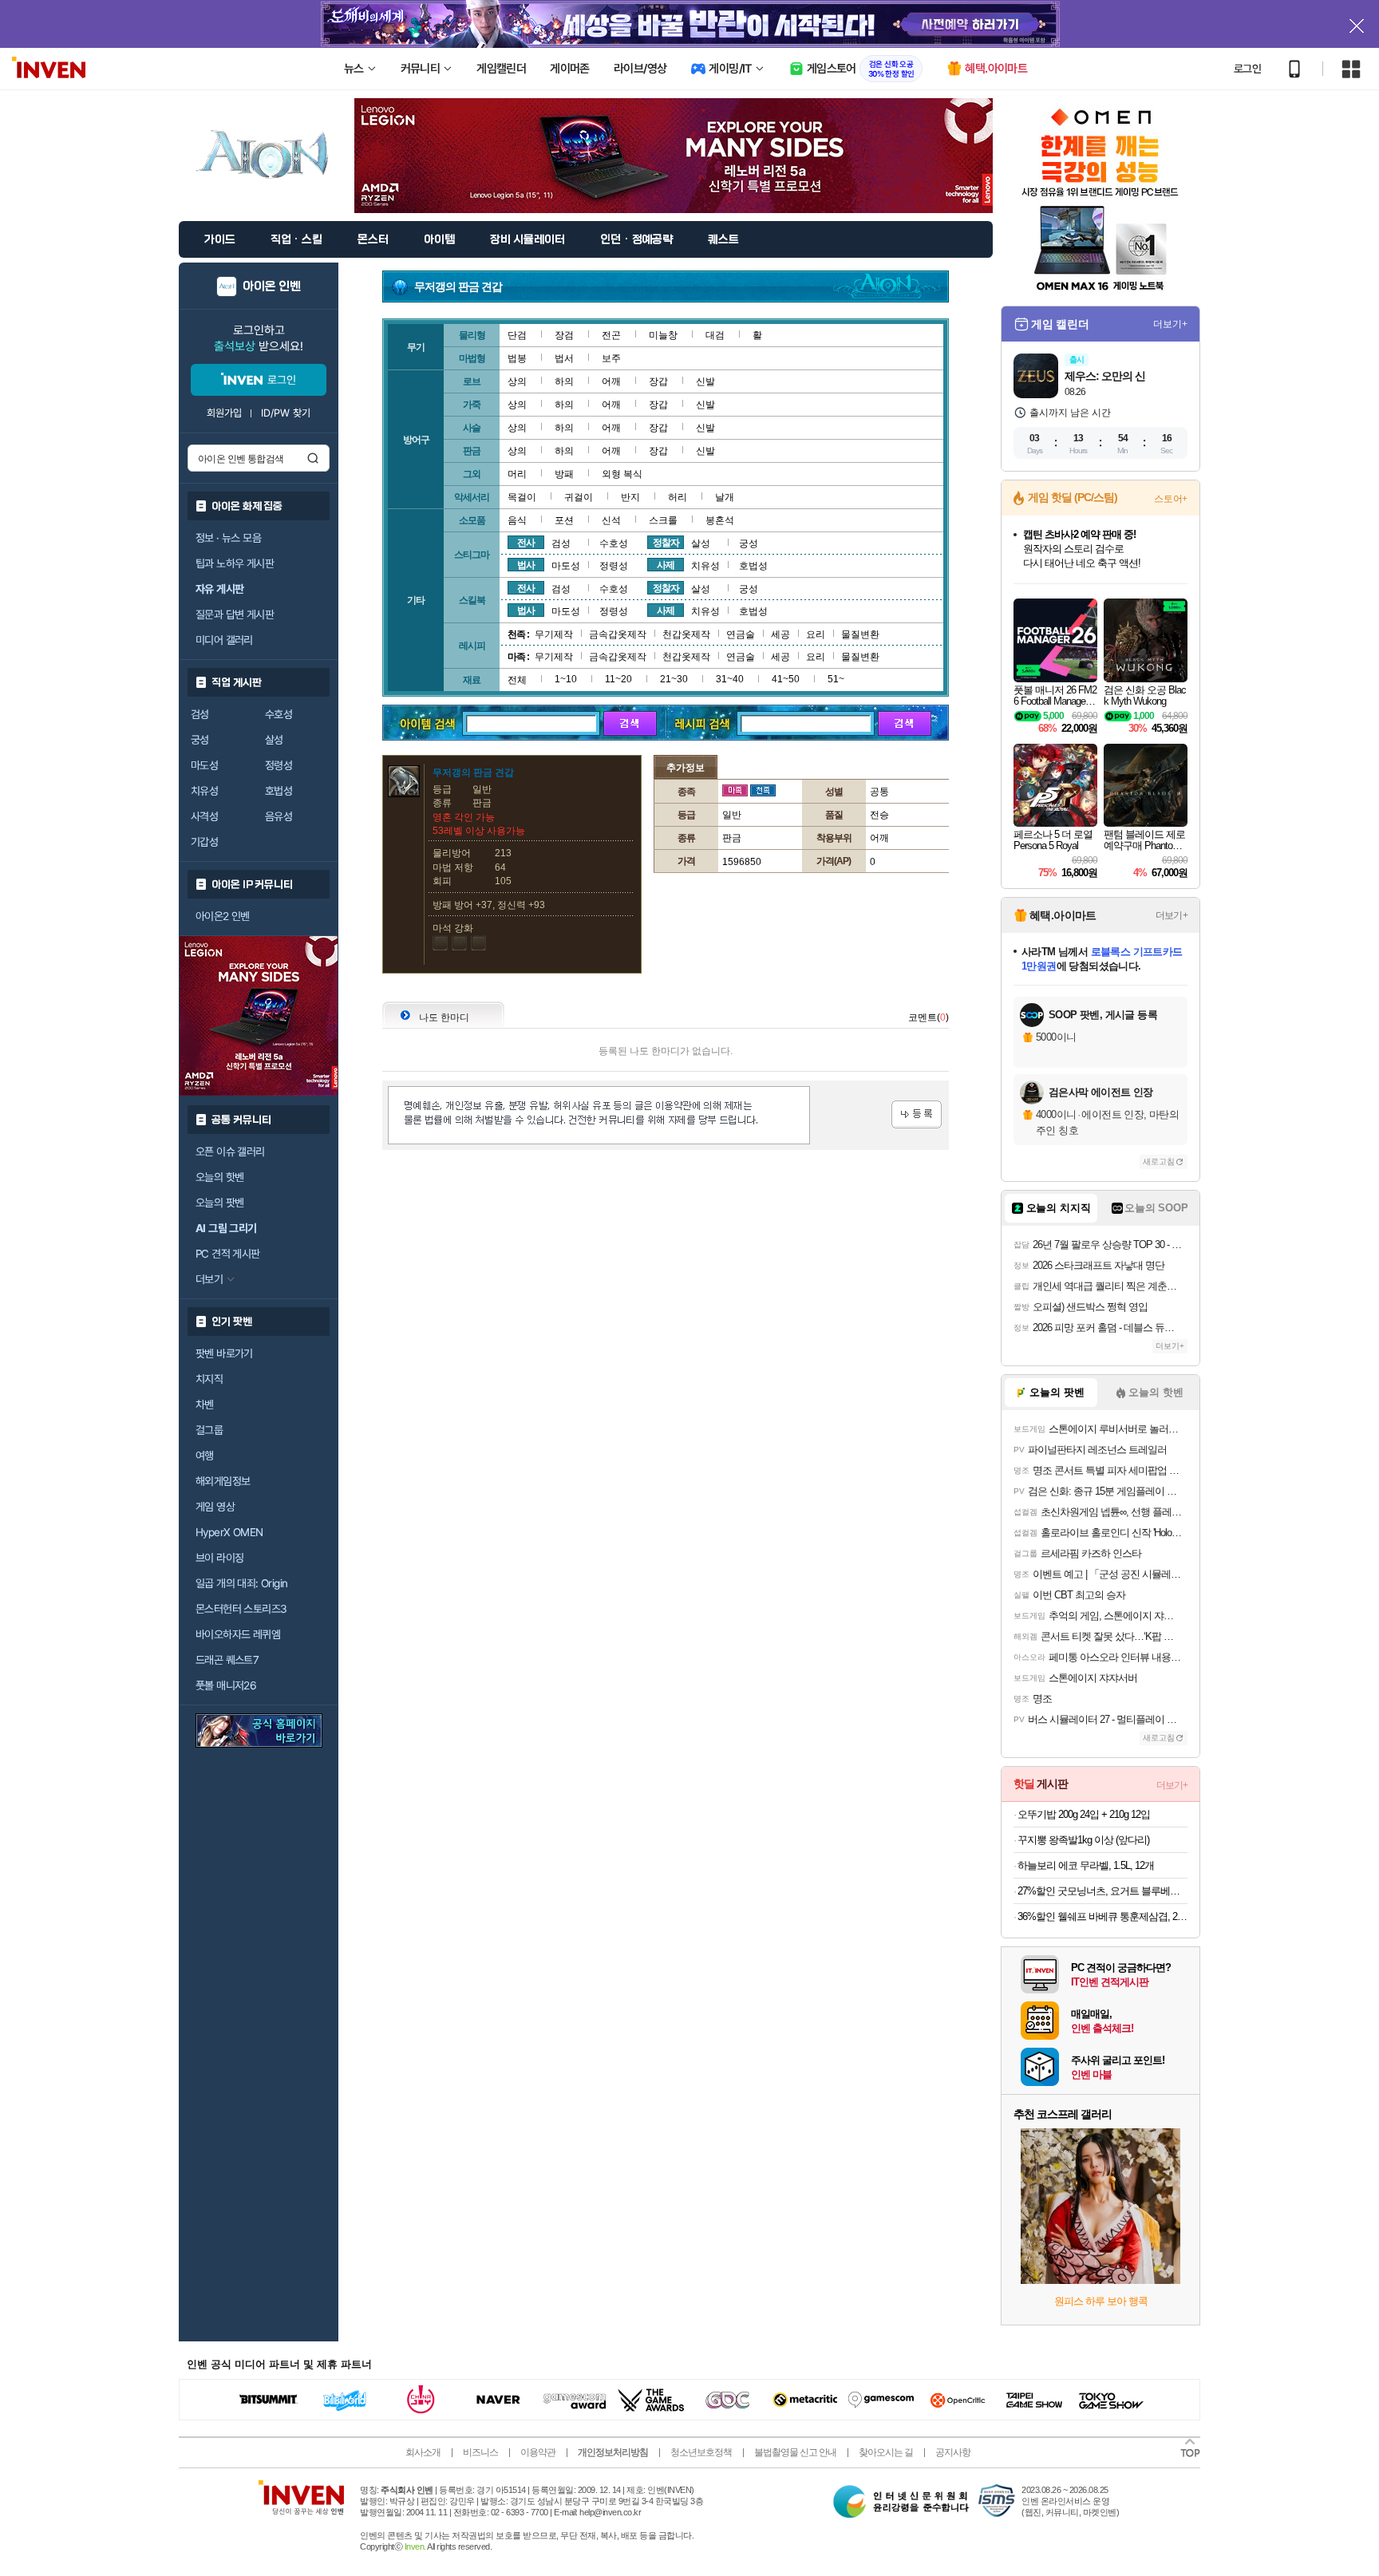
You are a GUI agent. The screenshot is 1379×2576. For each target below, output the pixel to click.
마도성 (204, 765)
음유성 (279, 816)
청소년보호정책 (701, 2452)
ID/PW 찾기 (286, 413)
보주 (611, 358)
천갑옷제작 (686, 634)
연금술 (741, 634)
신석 (611, 520)
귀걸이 (579, 497)
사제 (666, 565)
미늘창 (663, 335)
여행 (205, 1456)
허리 (678, 497)
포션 (564, 520)
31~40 (730, 679)
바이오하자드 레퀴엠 (238, 1634)
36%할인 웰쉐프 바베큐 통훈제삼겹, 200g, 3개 (1102, 1916)
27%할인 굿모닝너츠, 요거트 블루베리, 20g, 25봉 (1102, 1891)
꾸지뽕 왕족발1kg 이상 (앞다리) (1083, 1840)
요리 (816, 634)
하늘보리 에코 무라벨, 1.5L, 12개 (1086, 1865)
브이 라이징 (219, 1558)
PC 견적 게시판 (228, 1254)
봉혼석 (720, 520)
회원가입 (224, 413)
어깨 (611, 381)
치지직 (209, 1379)
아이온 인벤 (272, 286)
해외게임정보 (223, 1481)
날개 (725, 497)
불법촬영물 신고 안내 (795, 2452)
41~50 (786, 679)
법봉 (517, 358)
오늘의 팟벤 (219, 1203)
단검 (517, 335)
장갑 (658, 381)
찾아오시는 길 (886, 2452)
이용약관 (538, 2452)
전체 (517, 680)
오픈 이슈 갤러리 (230, 1152)
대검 (715, 335)
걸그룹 (209, 1430)
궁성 (200, 740)
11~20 (618, 679)
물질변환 (860, 634)
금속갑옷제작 (618, 634)
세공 (780, 634)
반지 (630, 497)
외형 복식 (622, 474)
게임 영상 (215, 1507)
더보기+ (1170, 324)
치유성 (204, 791)
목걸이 (522, 497)
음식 (517, 520)
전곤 (611, 335)
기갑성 (204, 842)
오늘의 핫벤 (219, 1177)
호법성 (279, 791)
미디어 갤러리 (224, 640)
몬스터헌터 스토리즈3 (241, 1609)
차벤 (205, 1405)
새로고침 (1159, 1162)
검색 (313, 458)
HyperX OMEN (229, 1532)
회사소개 (423, 2452)
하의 (564, 381)
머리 (517, 474)
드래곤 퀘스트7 (227, 1660)
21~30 (674, 679)
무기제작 (554, 634)
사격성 (204, 816)
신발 (705, 381)
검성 (200, 714)
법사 (526, 565)
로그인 (1247, 69)
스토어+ (1171, 499)
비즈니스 (480, 2452)
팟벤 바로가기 (224, 1353)
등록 (917, 1114)
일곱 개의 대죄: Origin (241, 1583)
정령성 (279, 765)
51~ (836, 679)
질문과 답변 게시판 (235, 614)
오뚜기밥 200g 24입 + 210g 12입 (1084, 1814)
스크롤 (663, 520)
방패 (564, 474)
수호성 (279, 714)
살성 (274, 740)
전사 (526, 543)
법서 (564, 358)
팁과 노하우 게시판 (235, 563)
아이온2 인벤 (223, 916)
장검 (564, 335)
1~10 (566, 679)
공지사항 (953, 2452)
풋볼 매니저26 (226, 1685)
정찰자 (666, 543)
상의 (517, 381)
